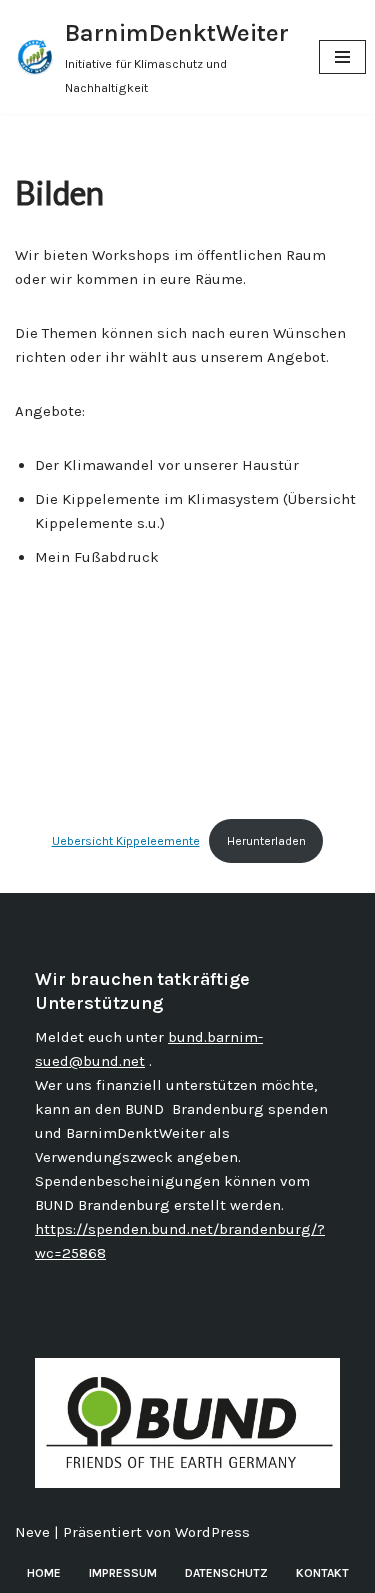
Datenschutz (226, 1573)
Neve (32, 1532)
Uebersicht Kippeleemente (126, 841)
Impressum (123, 1573)
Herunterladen (266, 841)
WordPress (212, 1532)
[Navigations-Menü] (342, 57)
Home (44, 1573)
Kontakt (322, 1573)
